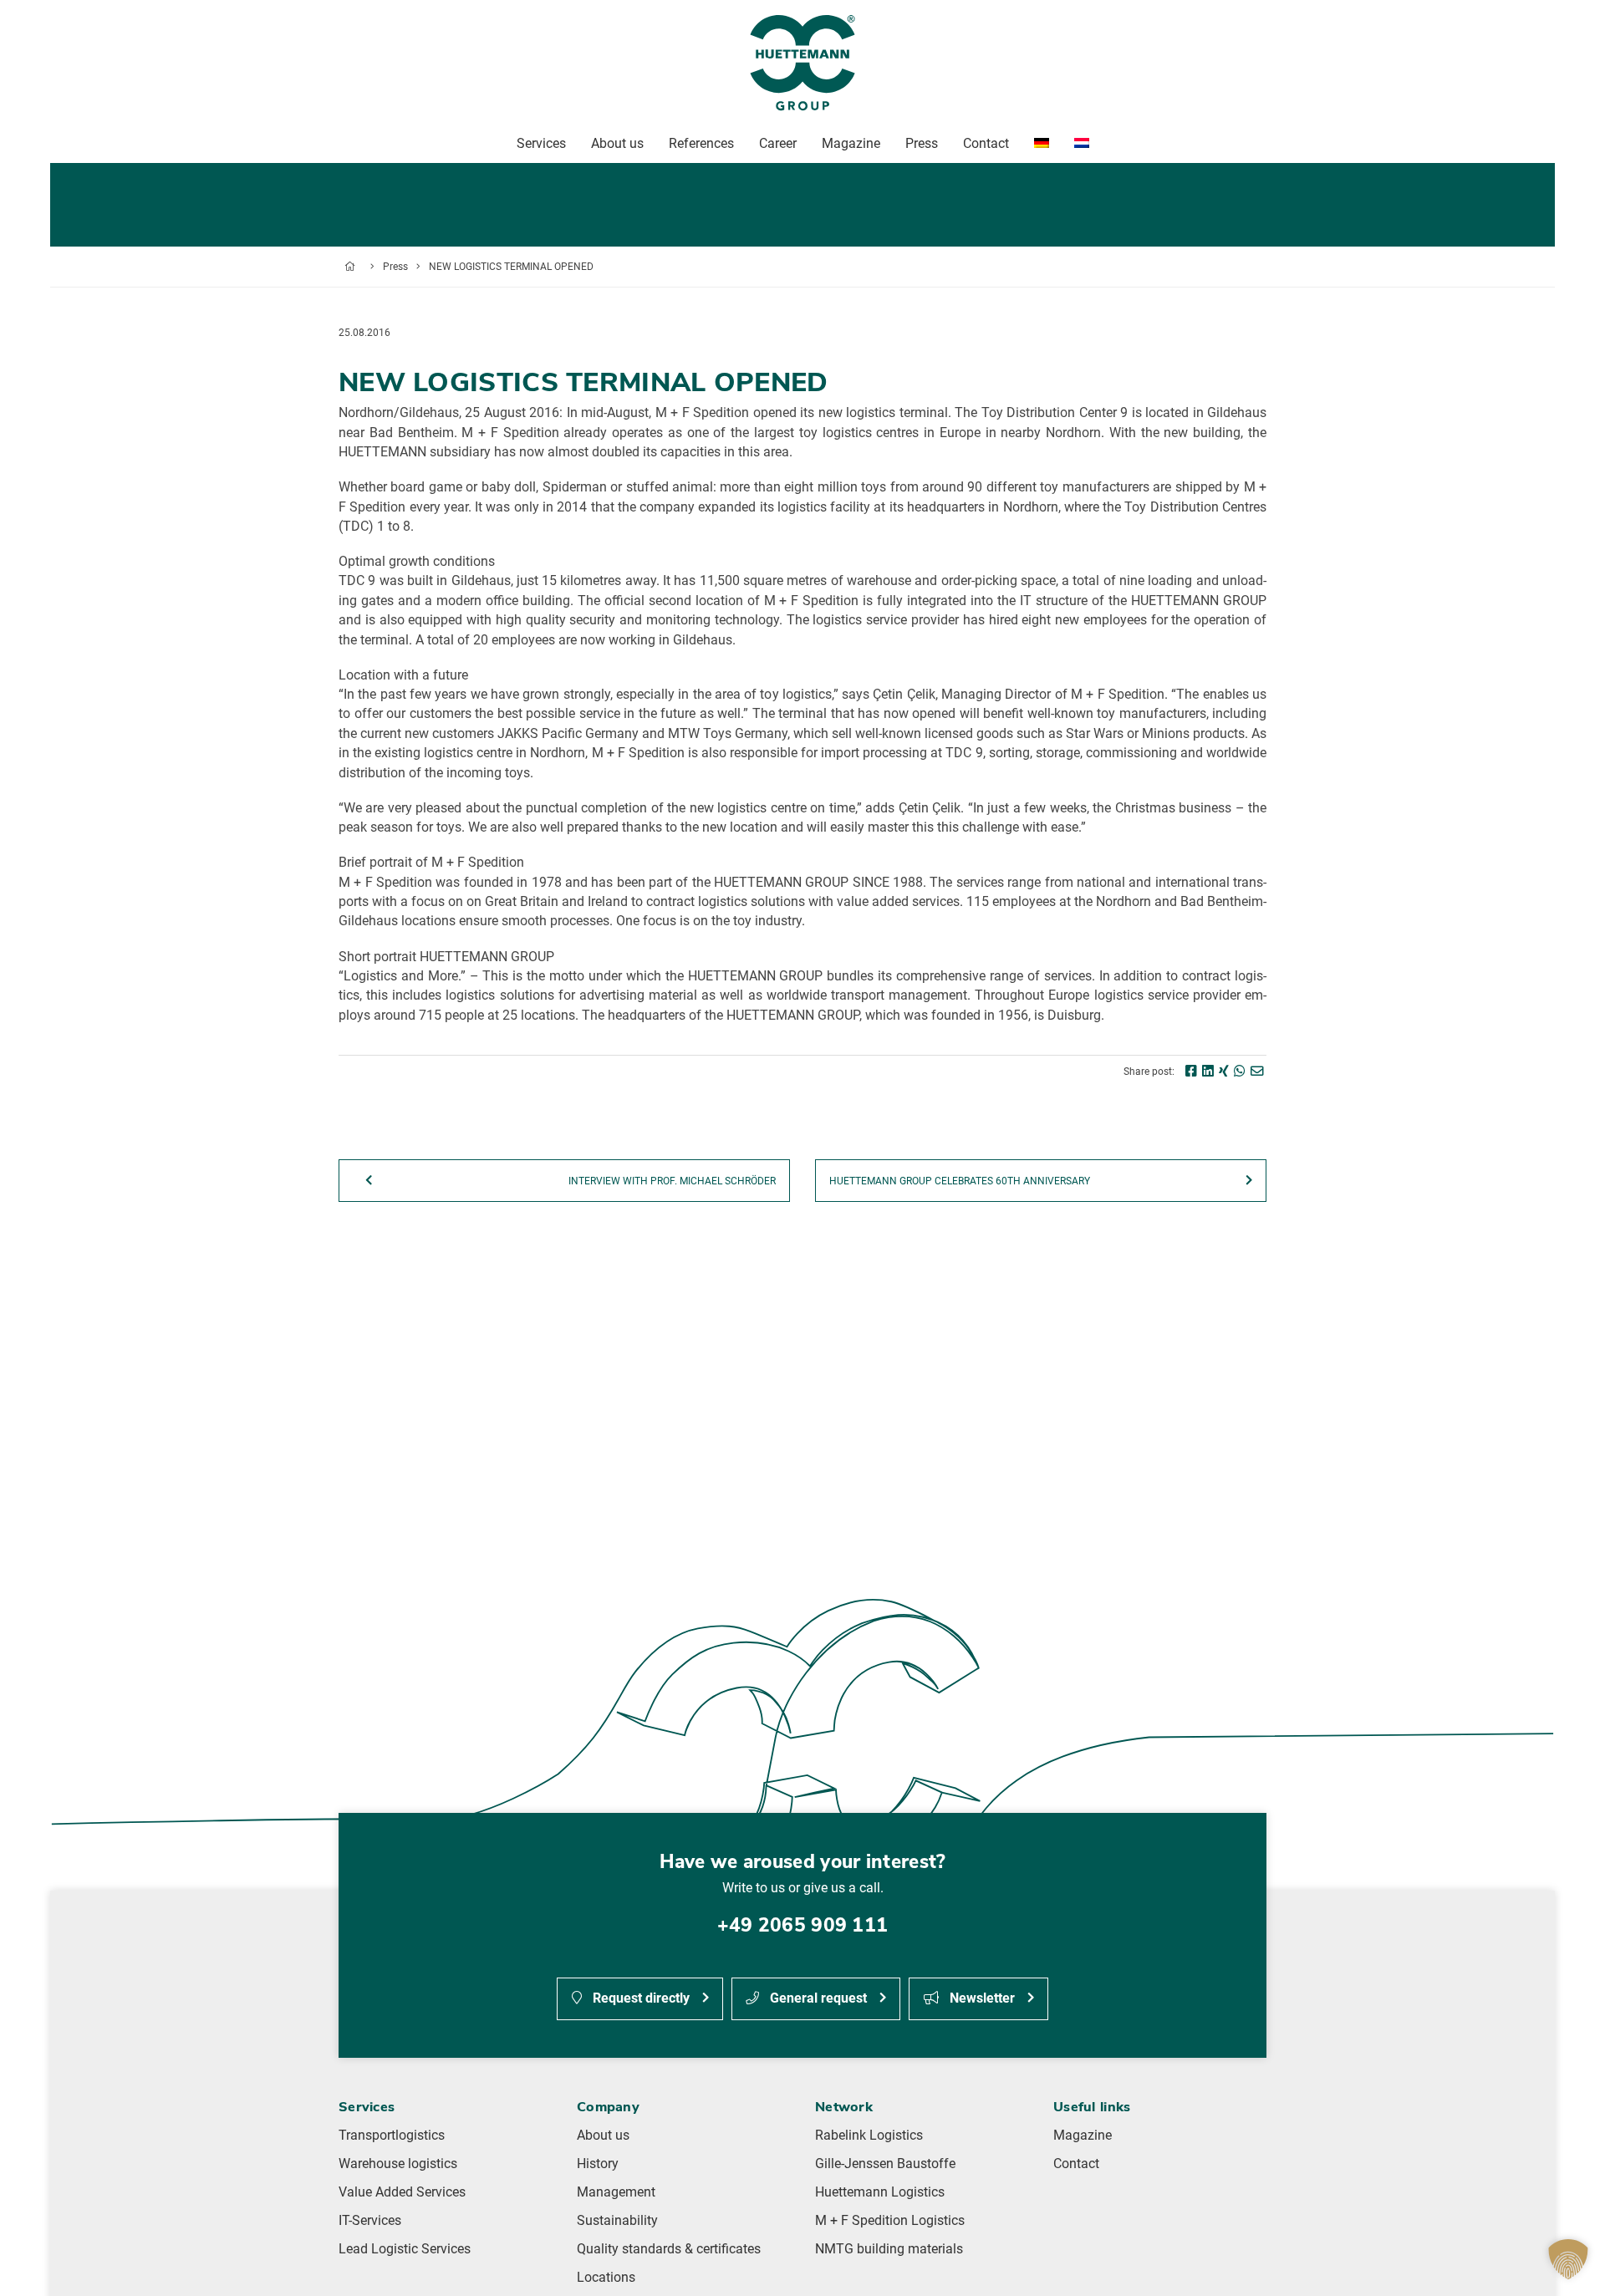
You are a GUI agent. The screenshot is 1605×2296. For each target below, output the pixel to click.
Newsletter (981, 1998)
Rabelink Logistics (869, 2136)
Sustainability (617, 2221)
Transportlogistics (392, 2136)
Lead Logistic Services (405, 2249)
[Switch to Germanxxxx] (1042, 144)
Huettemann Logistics (880, 2192)
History (598, 2164)
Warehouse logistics (398, 2164)
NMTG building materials (889, 2249)
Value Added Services (402, 2192)
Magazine (1083, 2136)
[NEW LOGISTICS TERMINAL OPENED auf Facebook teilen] (1191, 1072)
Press (395, 267)
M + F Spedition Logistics (890, 2221)
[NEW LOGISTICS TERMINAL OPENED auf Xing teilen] (1224, 1072)
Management (616, 2192)
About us (603, 2136)
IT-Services (370, 2221)
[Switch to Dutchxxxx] (1082, 144)
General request (817, 1998)
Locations (606, 2278)
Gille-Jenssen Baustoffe (885, 2164)
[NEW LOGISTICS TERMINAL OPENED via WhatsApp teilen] (1240, 1072)
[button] (1568, 2259)
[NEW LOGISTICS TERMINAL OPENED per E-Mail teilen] (1257, 1072)
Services (541, 143)
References (701, 143)
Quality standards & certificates (669, 2249)
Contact (1076, 2164)
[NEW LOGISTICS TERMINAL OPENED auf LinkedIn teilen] (1208, 1072)
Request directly (639, 1998)
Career (778, 143)
